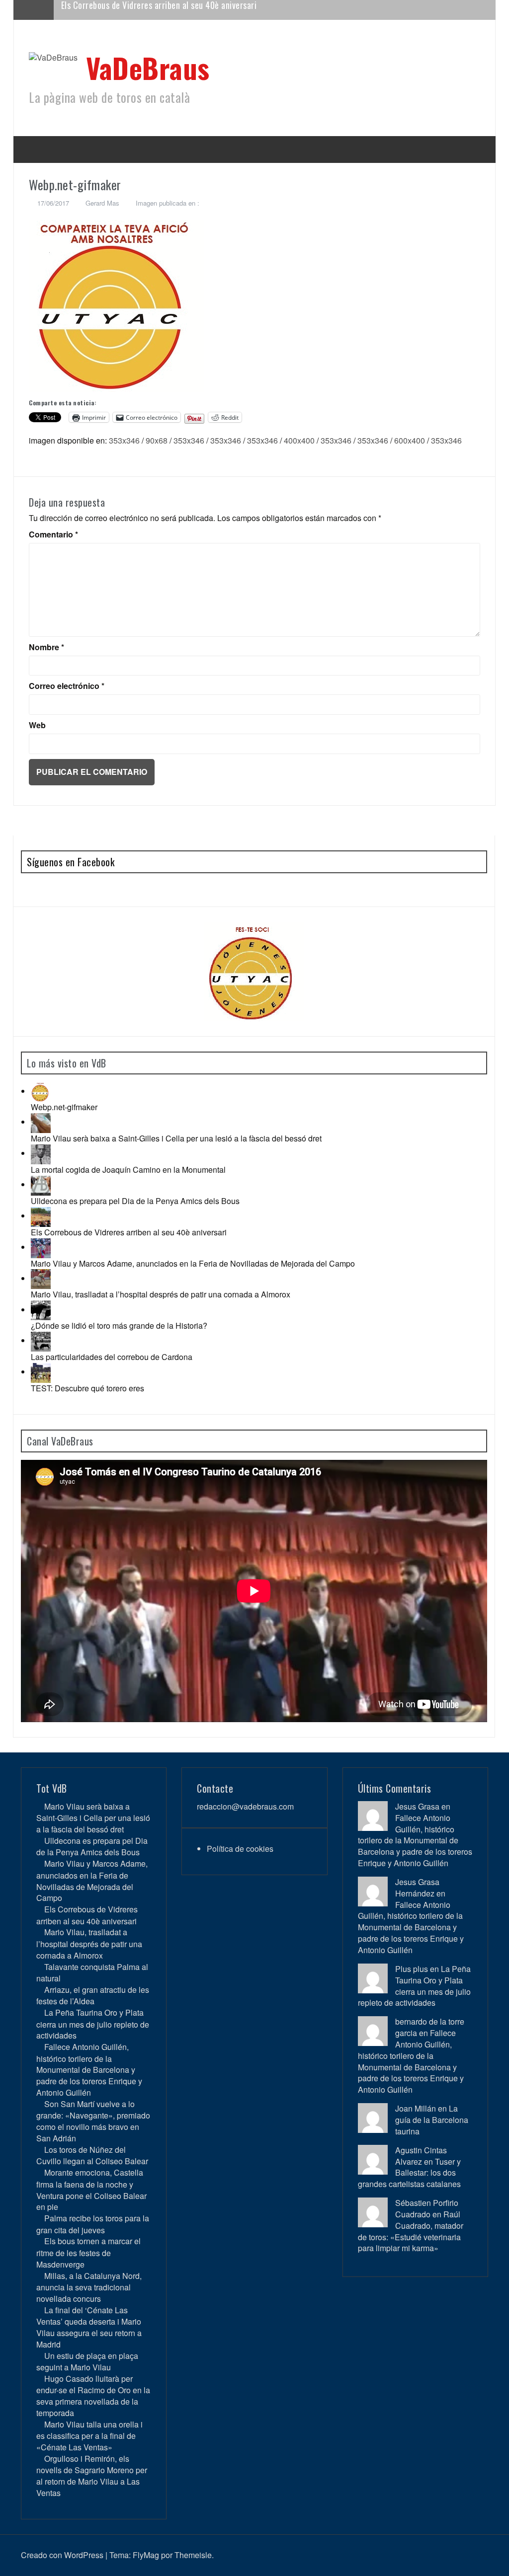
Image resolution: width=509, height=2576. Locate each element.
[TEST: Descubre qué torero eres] (41, 1372)
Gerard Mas (102, 203)
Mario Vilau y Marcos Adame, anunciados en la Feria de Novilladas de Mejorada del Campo (193, 1263)
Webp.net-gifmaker (64, 1107)
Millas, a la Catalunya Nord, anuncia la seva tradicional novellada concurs (89, 2287)
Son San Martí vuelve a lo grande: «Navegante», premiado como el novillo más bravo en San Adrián (93, 2121)
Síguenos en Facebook (71, 862)
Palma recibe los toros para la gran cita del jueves (93, 2224)
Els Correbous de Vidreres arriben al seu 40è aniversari (129, 1232)
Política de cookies (240, 1849)
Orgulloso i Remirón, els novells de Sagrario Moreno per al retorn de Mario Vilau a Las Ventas (92, 2476)
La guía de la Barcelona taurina (432, 2120)
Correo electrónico (67, 686)
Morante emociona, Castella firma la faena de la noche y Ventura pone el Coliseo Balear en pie (91, 2190)
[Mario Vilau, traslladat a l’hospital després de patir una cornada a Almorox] (41, 1278)
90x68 (157, 440)
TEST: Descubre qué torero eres (87, 1388)
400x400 (299, 440)
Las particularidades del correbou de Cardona (112, 1357)
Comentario (53, 534)
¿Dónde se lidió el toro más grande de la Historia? (119, 1326)
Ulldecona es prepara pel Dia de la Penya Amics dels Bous (135, 1201)
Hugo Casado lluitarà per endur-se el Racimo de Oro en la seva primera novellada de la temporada (93, 2396)
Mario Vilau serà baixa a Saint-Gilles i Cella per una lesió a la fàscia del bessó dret (176, 1138)
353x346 (124, 440)
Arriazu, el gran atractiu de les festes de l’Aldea (93, 1995)
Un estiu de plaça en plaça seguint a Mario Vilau (87, 2361)
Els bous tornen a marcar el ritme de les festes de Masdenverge (88, 2252)
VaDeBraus (148, 67)
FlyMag (146, 2555)
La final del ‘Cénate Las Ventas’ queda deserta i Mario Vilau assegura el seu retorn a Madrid (89, 2327)
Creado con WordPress (62, 2555)
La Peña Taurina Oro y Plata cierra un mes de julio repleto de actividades (93, 2024)
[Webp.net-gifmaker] (41, 1091)
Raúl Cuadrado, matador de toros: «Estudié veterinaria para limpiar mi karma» (411, 2231)
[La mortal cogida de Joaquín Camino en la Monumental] (41, 1153)
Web (37, 725)
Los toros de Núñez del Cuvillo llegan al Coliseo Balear (92, 2155)
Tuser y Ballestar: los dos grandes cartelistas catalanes (409, 2173)
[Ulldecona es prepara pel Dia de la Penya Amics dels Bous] (41, 1184)
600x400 (410, 440)
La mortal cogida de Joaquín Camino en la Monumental (128, 1170)
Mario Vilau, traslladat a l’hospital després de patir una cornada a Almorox (194, 9)
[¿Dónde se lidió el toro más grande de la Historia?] (41, 1310)
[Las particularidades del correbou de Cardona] (41, 1340)
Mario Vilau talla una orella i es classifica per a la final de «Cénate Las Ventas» (89, 2436)
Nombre (46, 647)
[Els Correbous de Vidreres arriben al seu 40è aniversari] (41, 1216)
